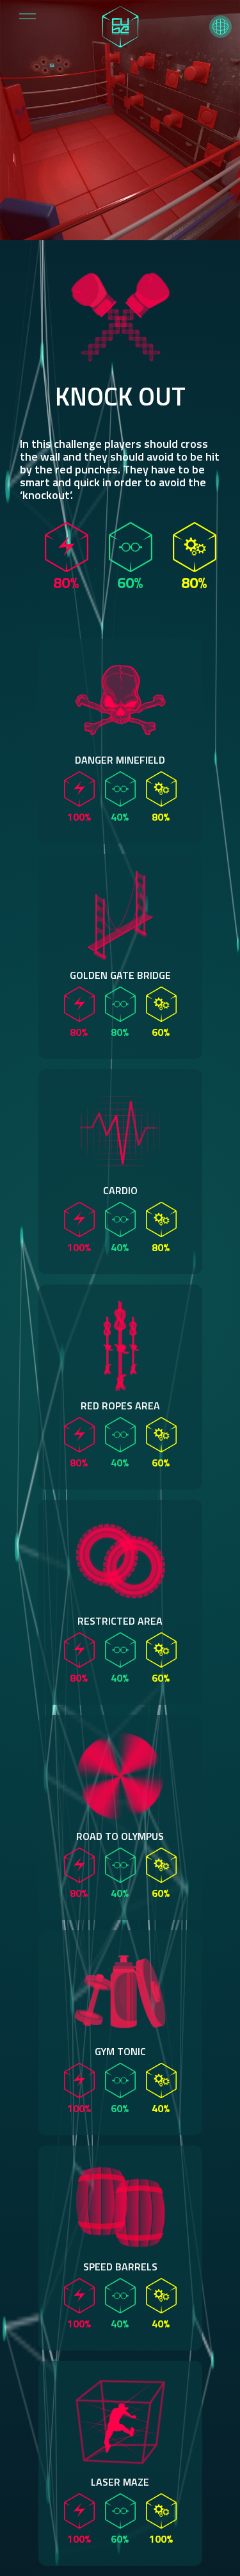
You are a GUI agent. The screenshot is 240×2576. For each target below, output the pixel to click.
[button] (220, 27)
